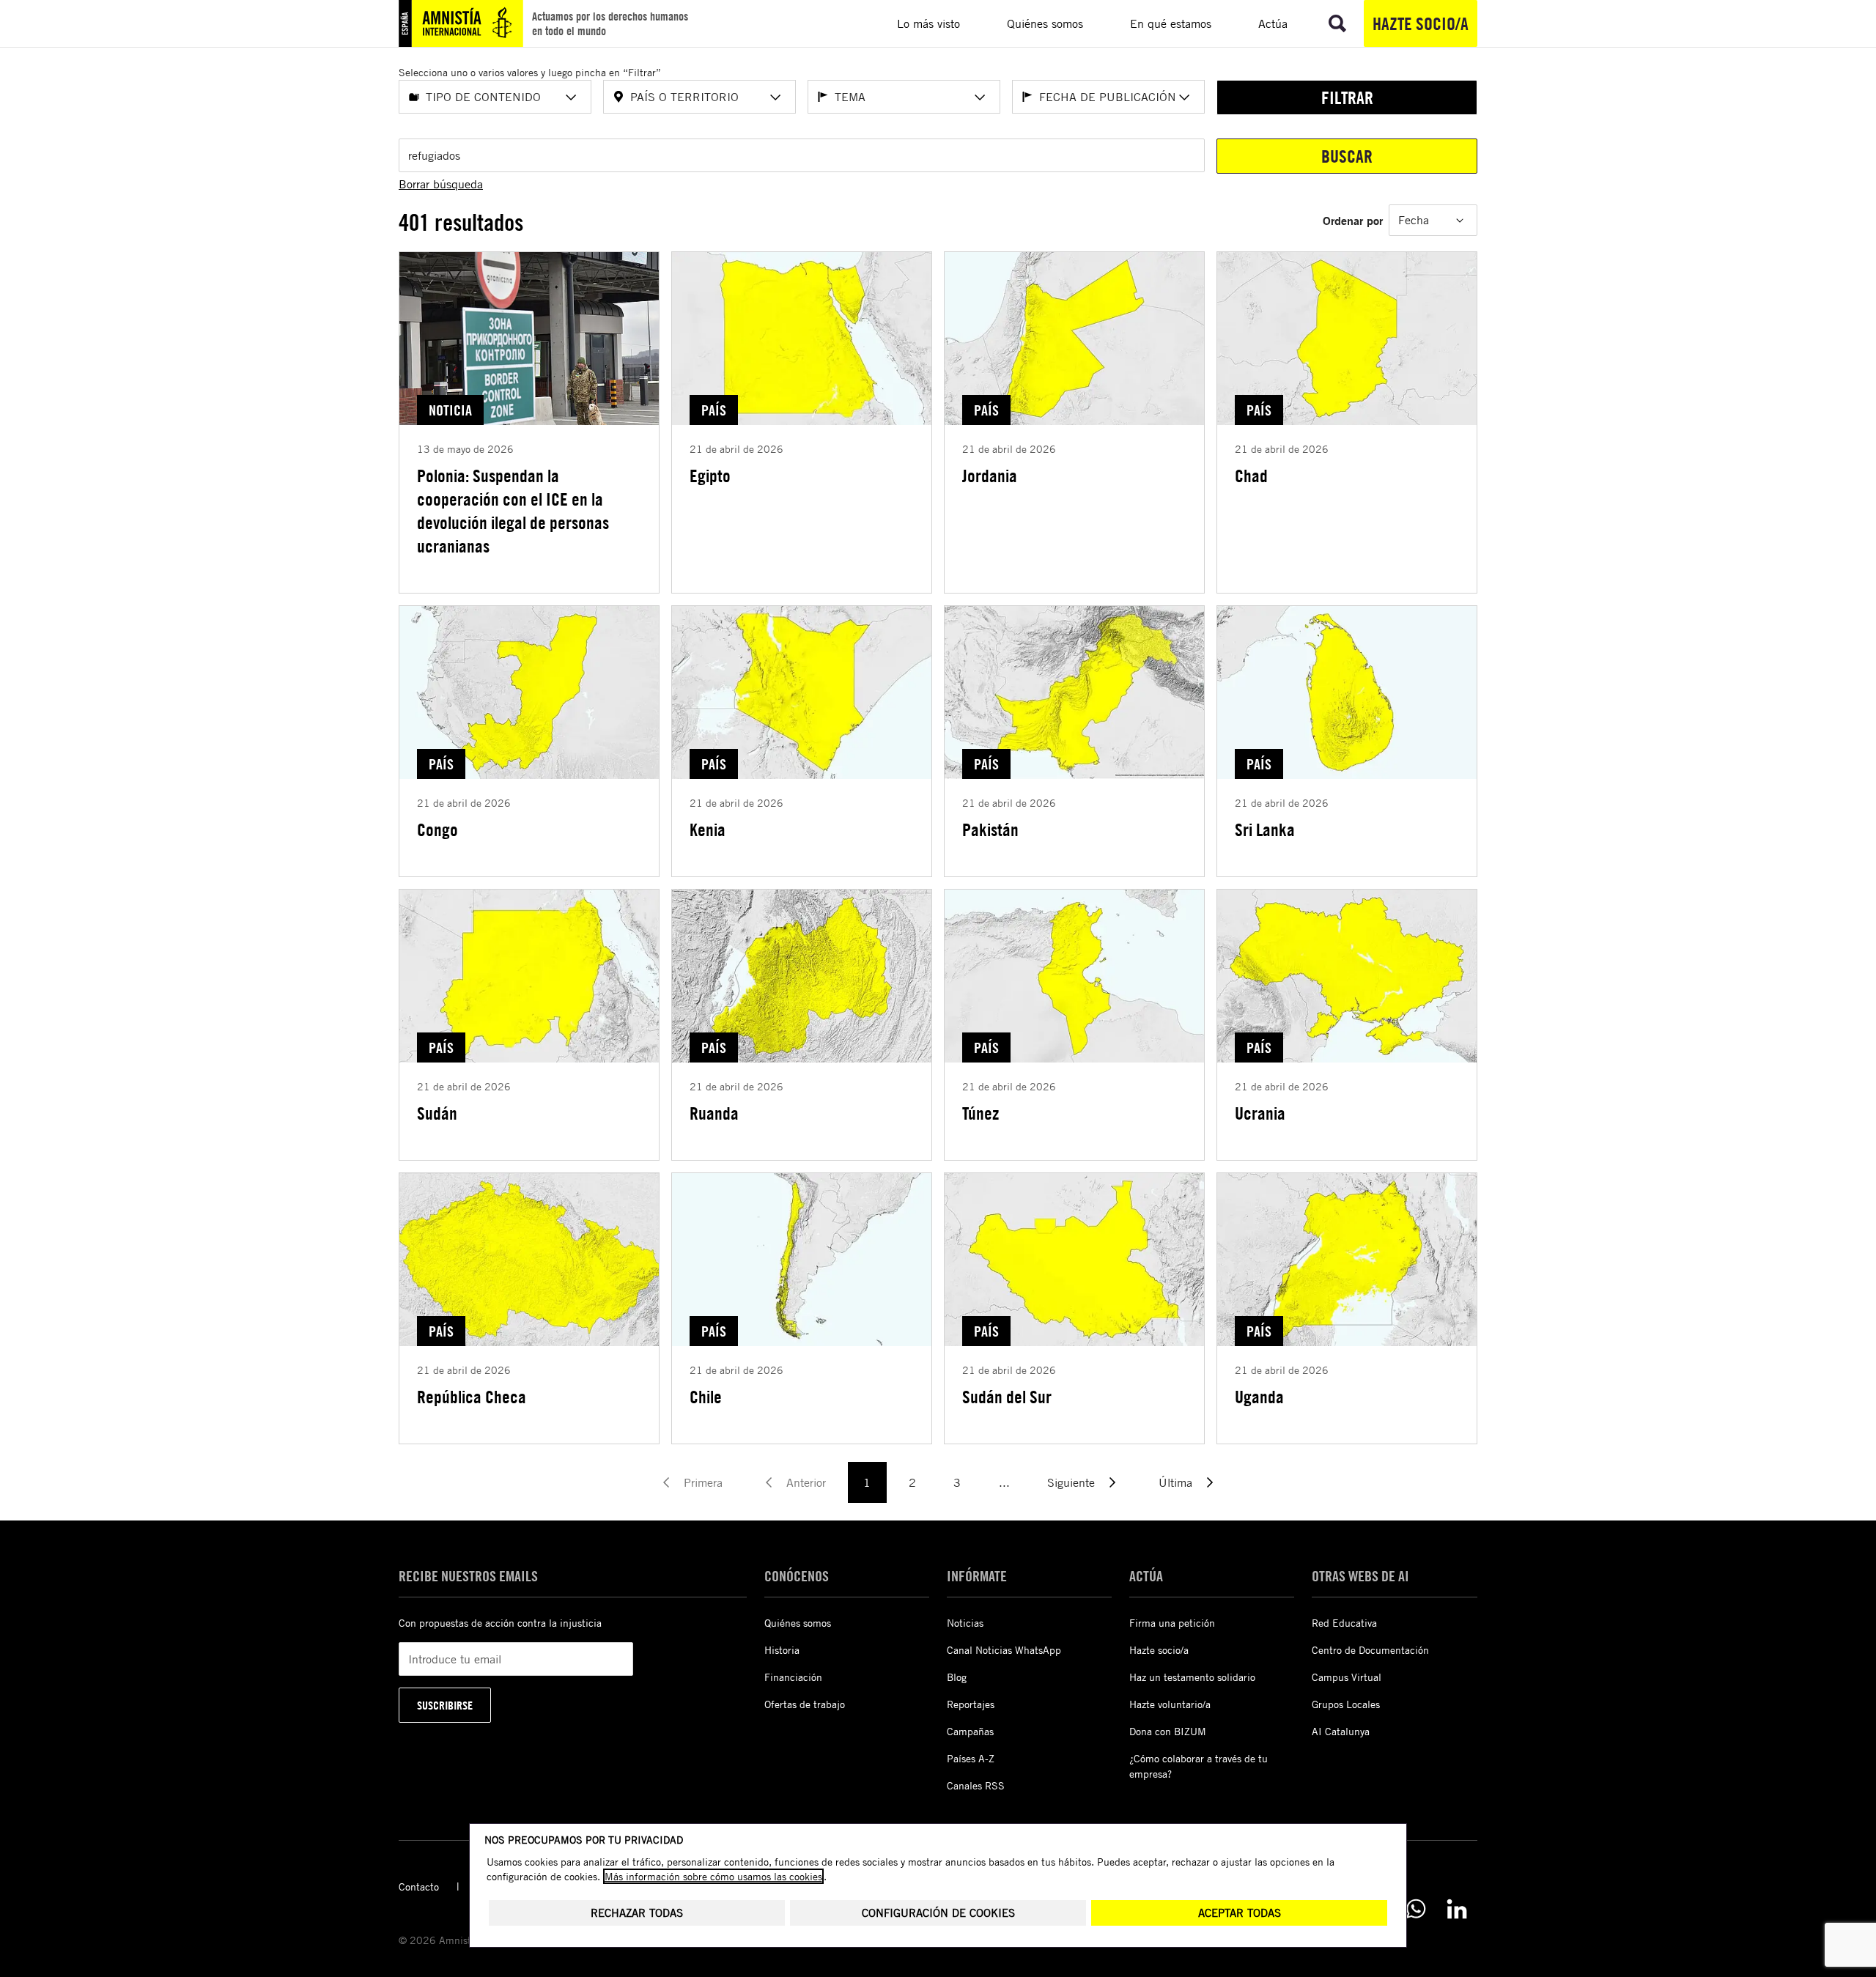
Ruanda (714, 1113)
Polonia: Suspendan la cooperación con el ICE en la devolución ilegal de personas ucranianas (513, 511)
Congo (437, 829)
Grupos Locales (1346, 1704)
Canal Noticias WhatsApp (1004, 1650)
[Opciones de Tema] (980, 97)
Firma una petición (1172, 1623)
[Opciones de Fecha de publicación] (1184, 97)
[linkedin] (1457, 1909)
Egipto (710, 476)
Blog (957, 1677)
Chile (706, 1397)
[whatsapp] (1416, 1909)
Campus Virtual (1347, 1677)
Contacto (419, 1887)
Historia (782, 1650)
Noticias (965, 1623)
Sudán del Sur (1007, 1397)
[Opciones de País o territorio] (775, 97)
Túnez (981, 1113)
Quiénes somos (798, 1623)
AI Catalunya (1341, 1731)
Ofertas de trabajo (805, 1704)
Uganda (1259, 1397)
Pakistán (990, 829)
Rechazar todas (637, 1913)
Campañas (970, 1731)
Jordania (990, 476)
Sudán (437, 1113)
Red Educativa (1344, 1623)
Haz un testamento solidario (1192, 1677)
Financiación (793, 1677)
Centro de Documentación (1370, 1650)
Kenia (708, 829)
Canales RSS (976, 1785)
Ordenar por (1353, 220)
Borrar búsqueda (441, 184)
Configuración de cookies (938, 1913)
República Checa (472, 1397)
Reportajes (971, 1704)
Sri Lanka (1265, 829)
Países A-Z (971, 1758)
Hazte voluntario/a (1170, 1704)
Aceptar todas (1240, 1913)
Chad (1251, 476)
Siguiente (1071, 1482)
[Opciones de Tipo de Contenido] (571, 97)
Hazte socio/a (1421, 23)
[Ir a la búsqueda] (1337, 23)
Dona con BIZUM (1168, 1731)
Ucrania (1260, 1113)
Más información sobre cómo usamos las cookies (713, 1876)
